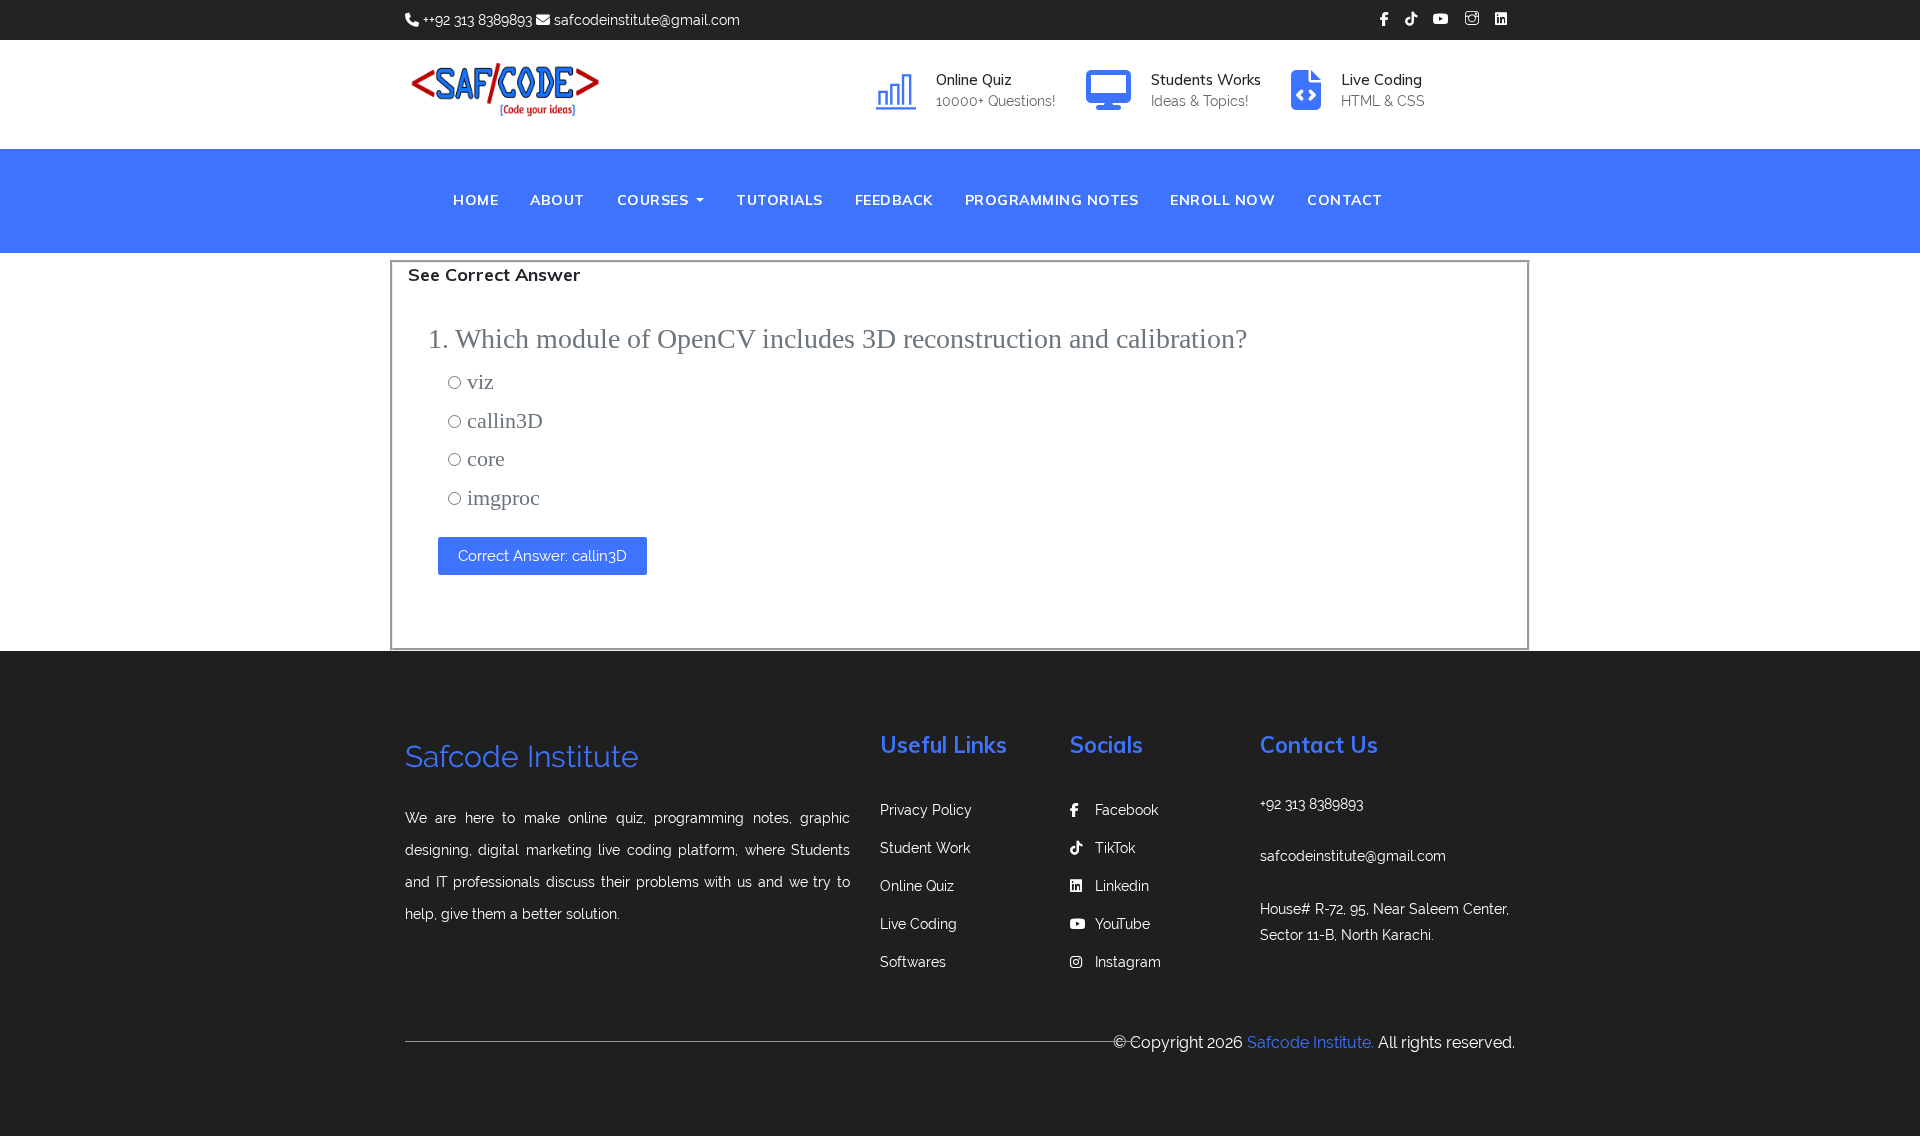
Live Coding (918, 924)
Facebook (1126, 810)
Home (483, 199)
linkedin (1122, 886)
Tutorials (779, 200)
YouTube (1122, 924)
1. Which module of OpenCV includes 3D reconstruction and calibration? (837, 338)
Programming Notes (1052, 200)
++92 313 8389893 (475, 20)
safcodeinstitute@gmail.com (645, 20)
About (557, 200)
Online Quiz (917, 886)
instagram (1128, 962)
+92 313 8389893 (1311, 804)
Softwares (913, 962)
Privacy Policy (926, 810)
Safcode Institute (522, 756)
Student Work (925, 848)
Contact (1345, 200)
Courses (655, 200)
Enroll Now (1222, 200)
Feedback (894, 200)
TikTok (1115, 848)
